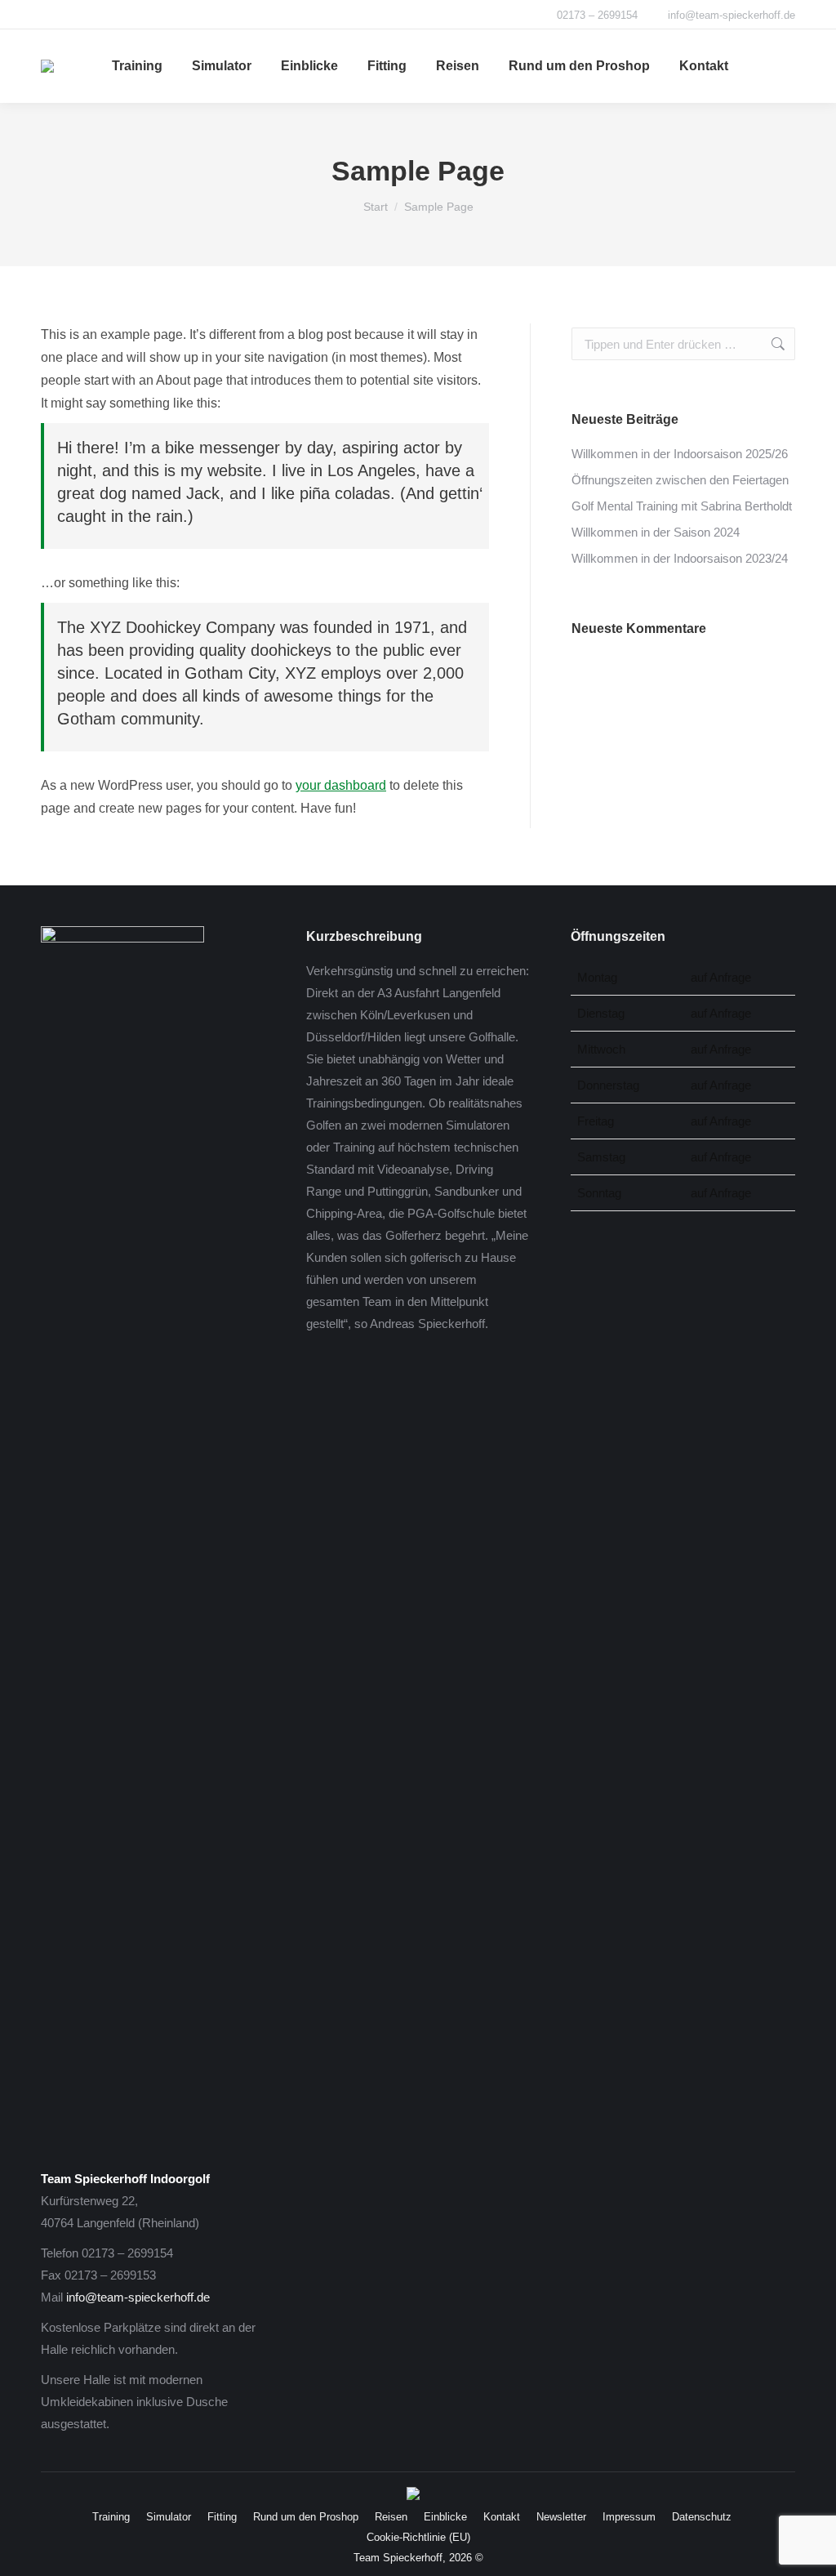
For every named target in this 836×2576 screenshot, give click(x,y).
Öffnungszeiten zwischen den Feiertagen (680, 480)
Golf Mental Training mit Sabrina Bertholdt (682, 506)
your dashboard (341, 785)
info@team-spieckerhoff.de (138, 2297)
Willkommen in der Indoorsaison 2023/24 (680, 558)
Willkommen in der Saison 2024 (656, 532)
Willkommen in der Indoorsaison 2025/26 (680, 454)
